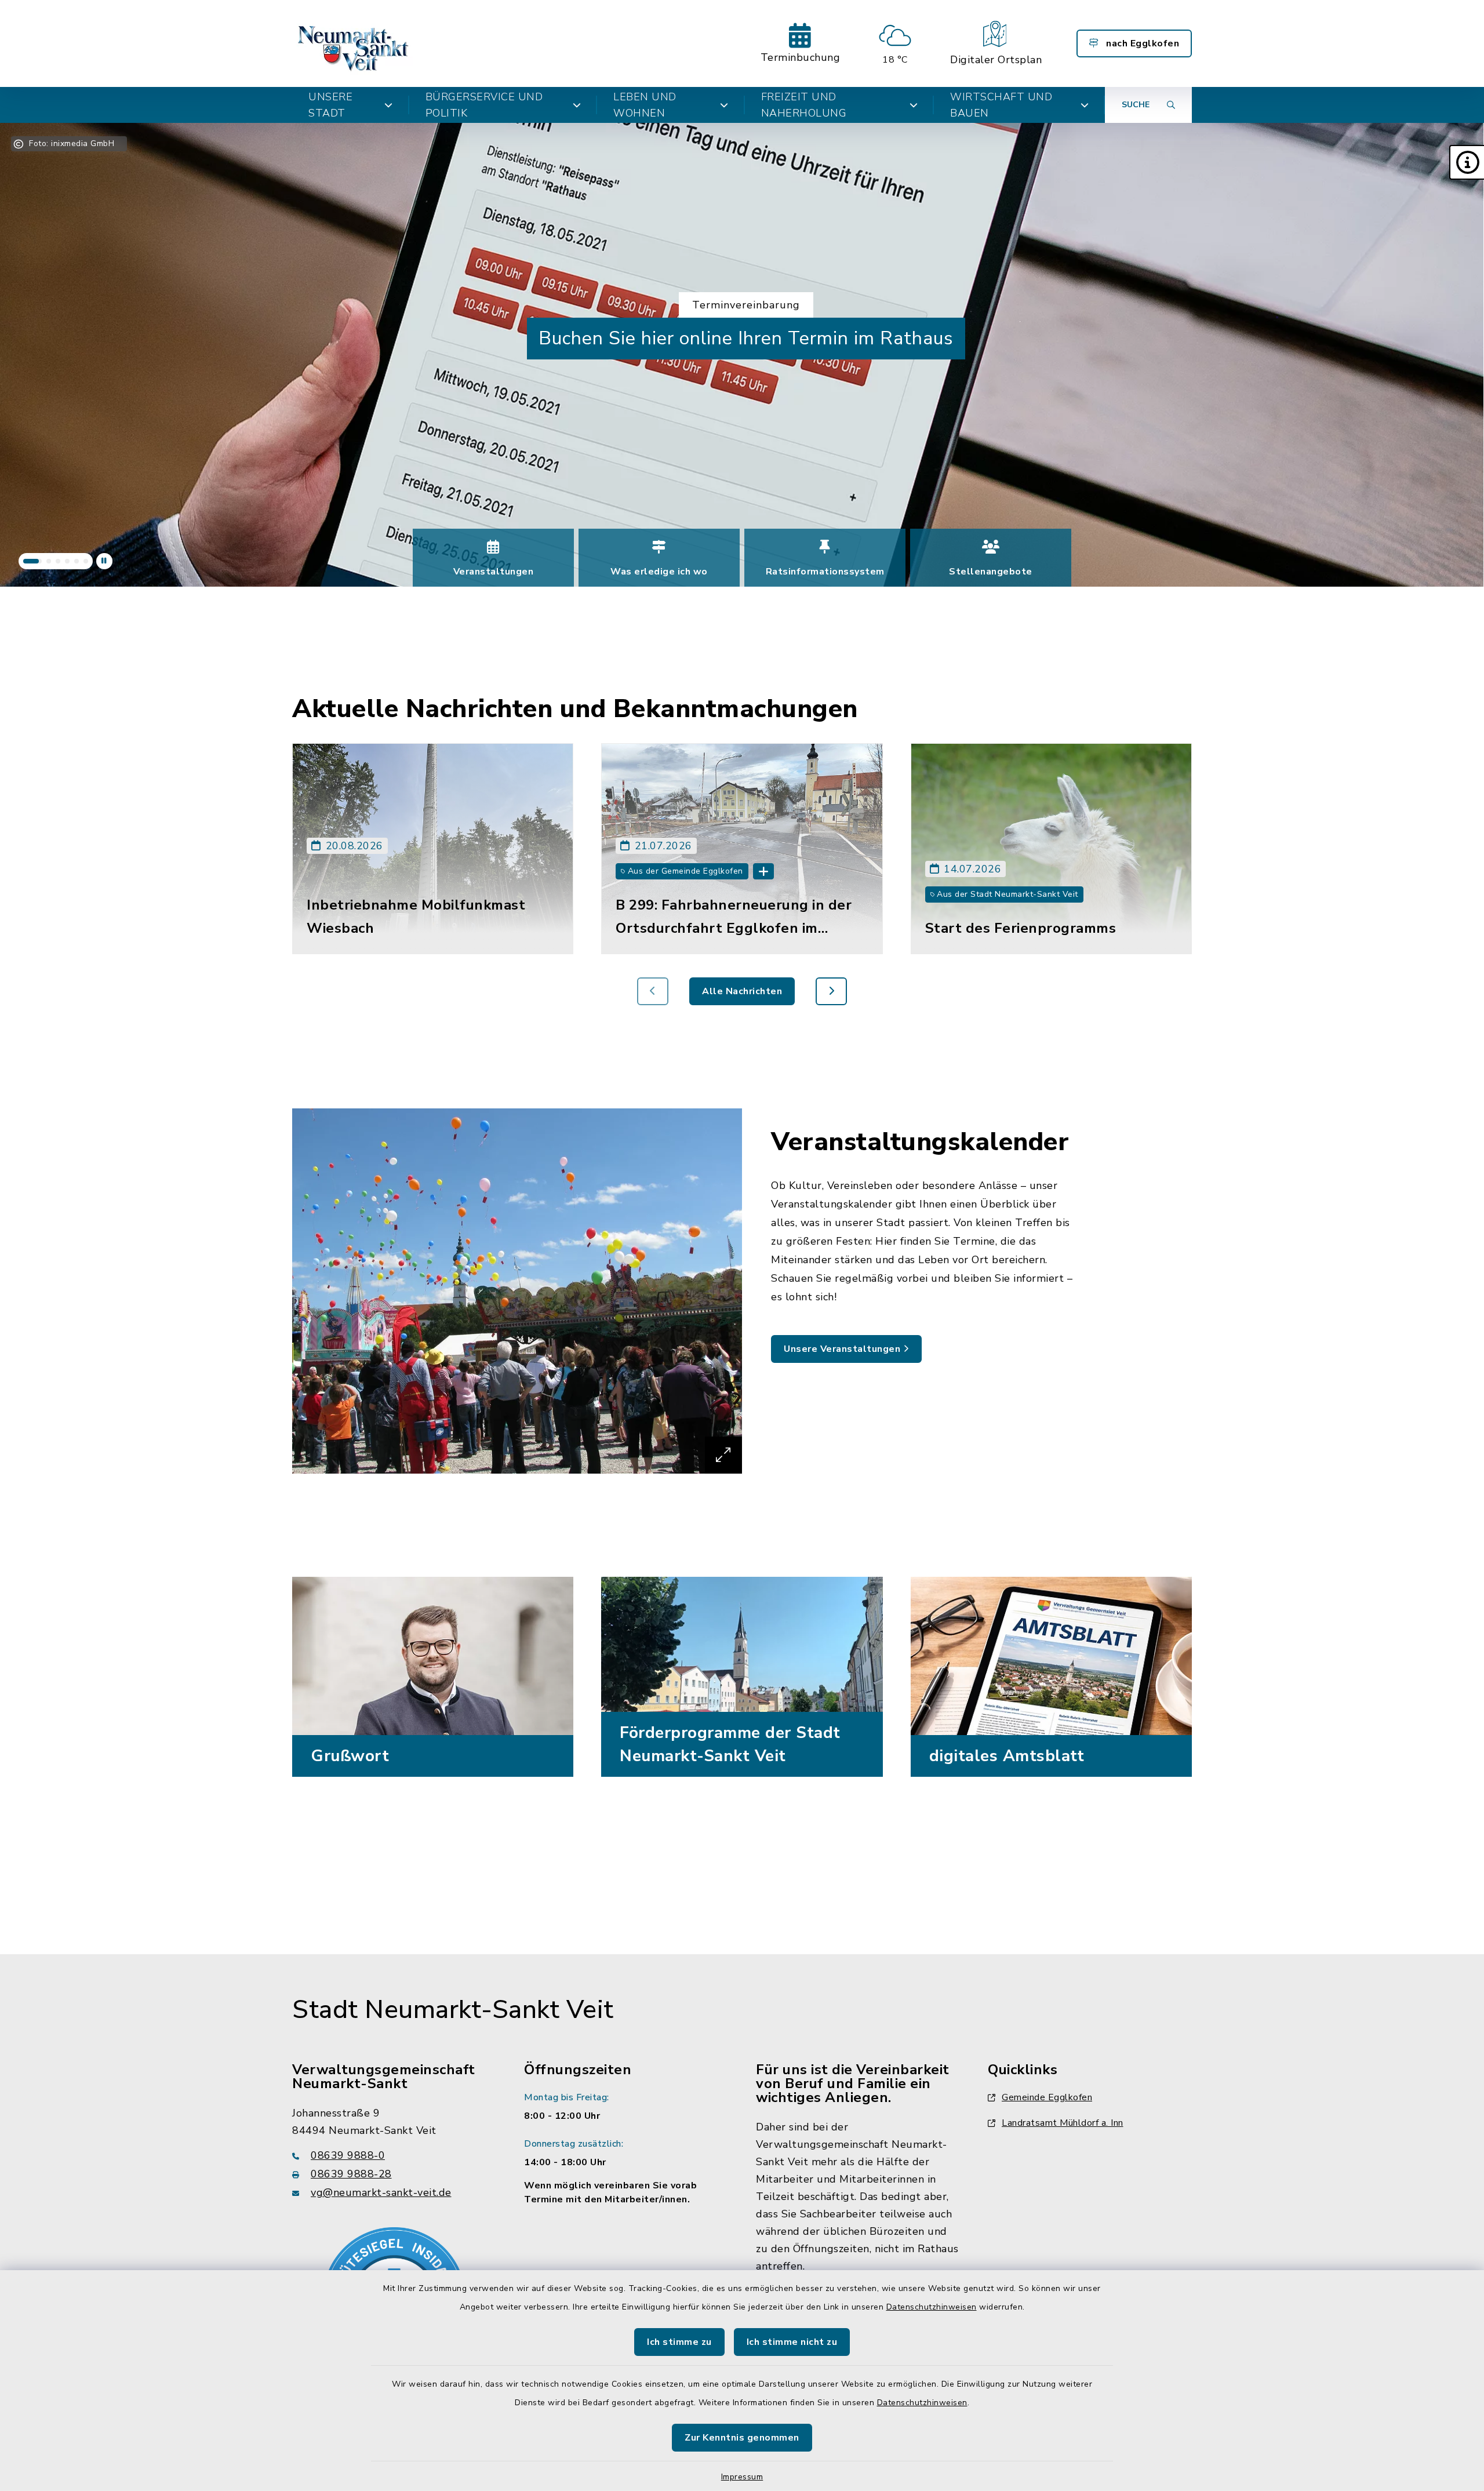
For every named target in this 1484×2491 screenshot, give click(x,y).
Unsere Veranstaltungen (843, 1349)
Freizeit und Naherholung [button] (804, 105)
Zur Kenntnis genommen (742, 2438)
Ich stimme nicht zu (792, 2342)
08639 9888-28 (351, 2174)
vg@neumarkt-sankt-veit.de (381, 2192)
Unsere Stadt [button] (330, 105)
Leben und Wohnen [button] (645, 105)
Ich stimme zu (679, 2342)
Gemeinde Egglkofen (1047, 2097)
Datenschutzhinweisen (932, 2307)
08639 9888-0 (348, 2155)
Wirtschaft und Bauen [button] (1001, 105)
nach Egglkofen (1142, 43)
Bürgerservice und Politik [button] (484, 105)
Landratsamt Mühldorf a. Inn (1063, 2123)
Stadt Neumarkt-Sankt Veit (453, 2010)
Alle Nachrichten (742, 991)
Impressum (742, 2477)
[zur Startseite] (354, 43)
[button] (1467, 162)
